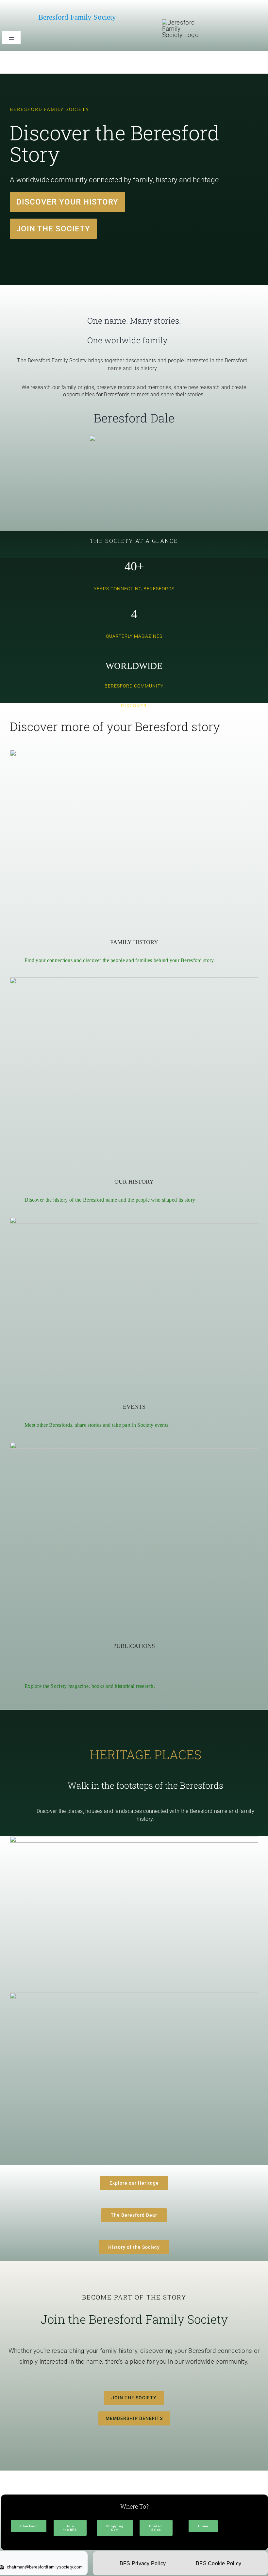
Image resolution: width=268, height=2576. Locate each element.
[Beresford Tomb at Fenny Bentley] (134, 753)
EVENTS (134, 1407)
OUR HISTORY (134, 1182)
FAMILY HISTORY (134, 942)
